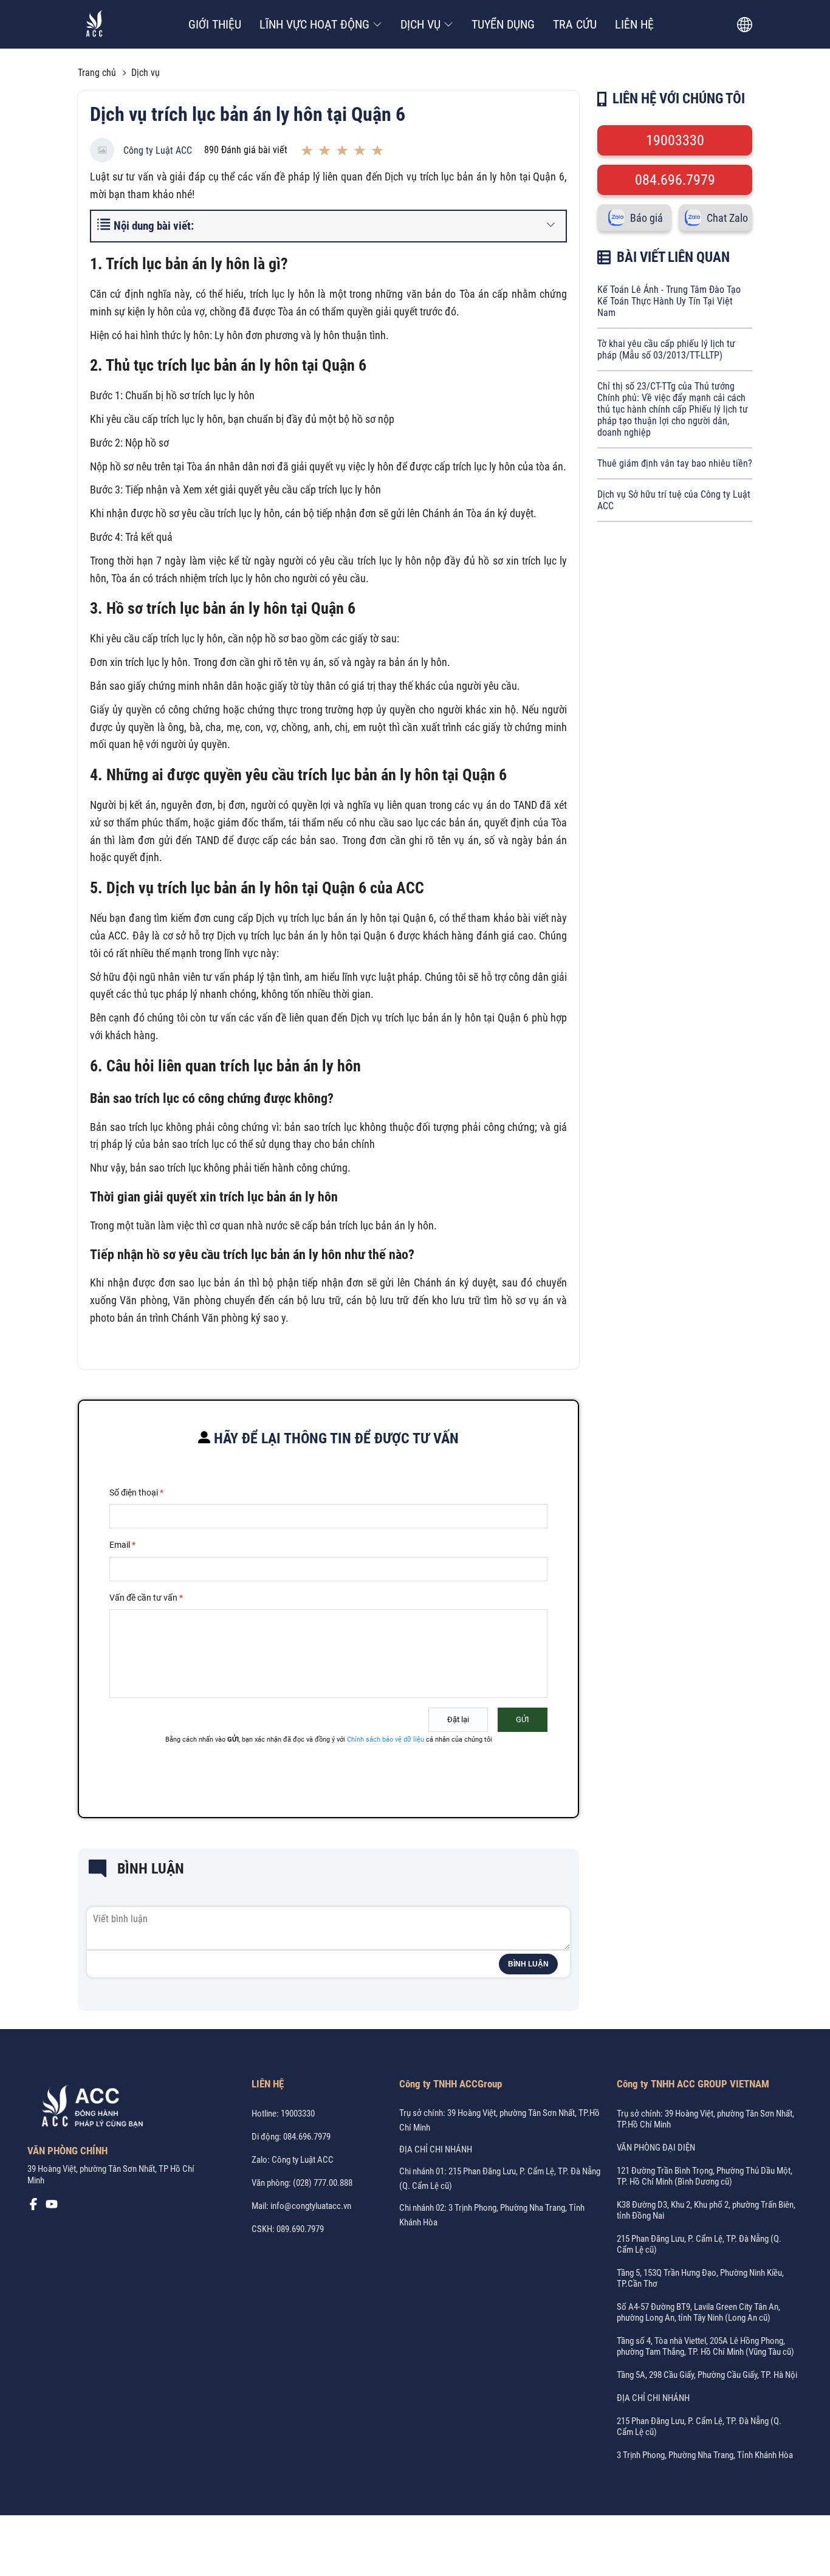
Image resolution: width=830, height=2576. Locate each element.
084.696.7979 (675, 180)
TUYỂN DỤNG (503, 24)
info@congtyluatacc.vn (311, 2206)
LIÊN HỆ (634, 24)
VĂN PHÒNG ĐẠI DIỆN (656, 2148)
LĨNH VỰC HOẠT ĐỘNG (314, 24)
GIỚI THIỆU (215, 24)
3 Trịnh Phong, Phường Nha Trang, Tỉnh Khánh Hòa (705, 2455)
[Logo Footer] (88, 2108)
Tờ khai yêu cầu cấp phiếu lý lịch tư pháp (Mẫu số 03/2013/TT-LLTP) (666, 349)
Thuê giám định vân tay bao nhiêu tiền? (675, 463)
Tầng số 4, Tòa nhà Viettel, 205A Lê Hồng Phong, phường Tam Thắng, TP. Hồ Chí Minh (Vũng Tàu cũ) (705, 2346)
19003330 (675, 140)
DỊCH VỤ (420, 24)
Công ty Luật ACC (158, 150)
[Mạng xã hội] (33, 2207)
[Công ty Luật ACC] (94, 25)
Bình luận (528, 1964)
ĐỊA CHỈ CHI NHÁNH (436, 2149)
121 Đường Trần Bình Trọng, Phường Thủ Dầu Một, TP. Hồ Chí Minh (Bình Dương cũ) (705, 2176)
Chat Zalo (727, 218)
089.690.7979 (300, 2229)
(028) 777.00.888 (323, 2183)
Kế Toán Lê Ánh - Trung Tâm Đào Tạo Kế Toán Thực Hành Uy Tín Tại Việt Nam (669, 301)
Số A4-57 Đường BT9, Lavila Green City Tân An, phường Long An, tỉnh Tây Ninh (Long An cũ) (698, 2312)
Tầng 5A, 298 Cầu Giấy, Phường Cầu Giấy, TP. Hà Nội (707, 2375)
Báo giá (647, 218)
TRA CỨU (575, 24)
